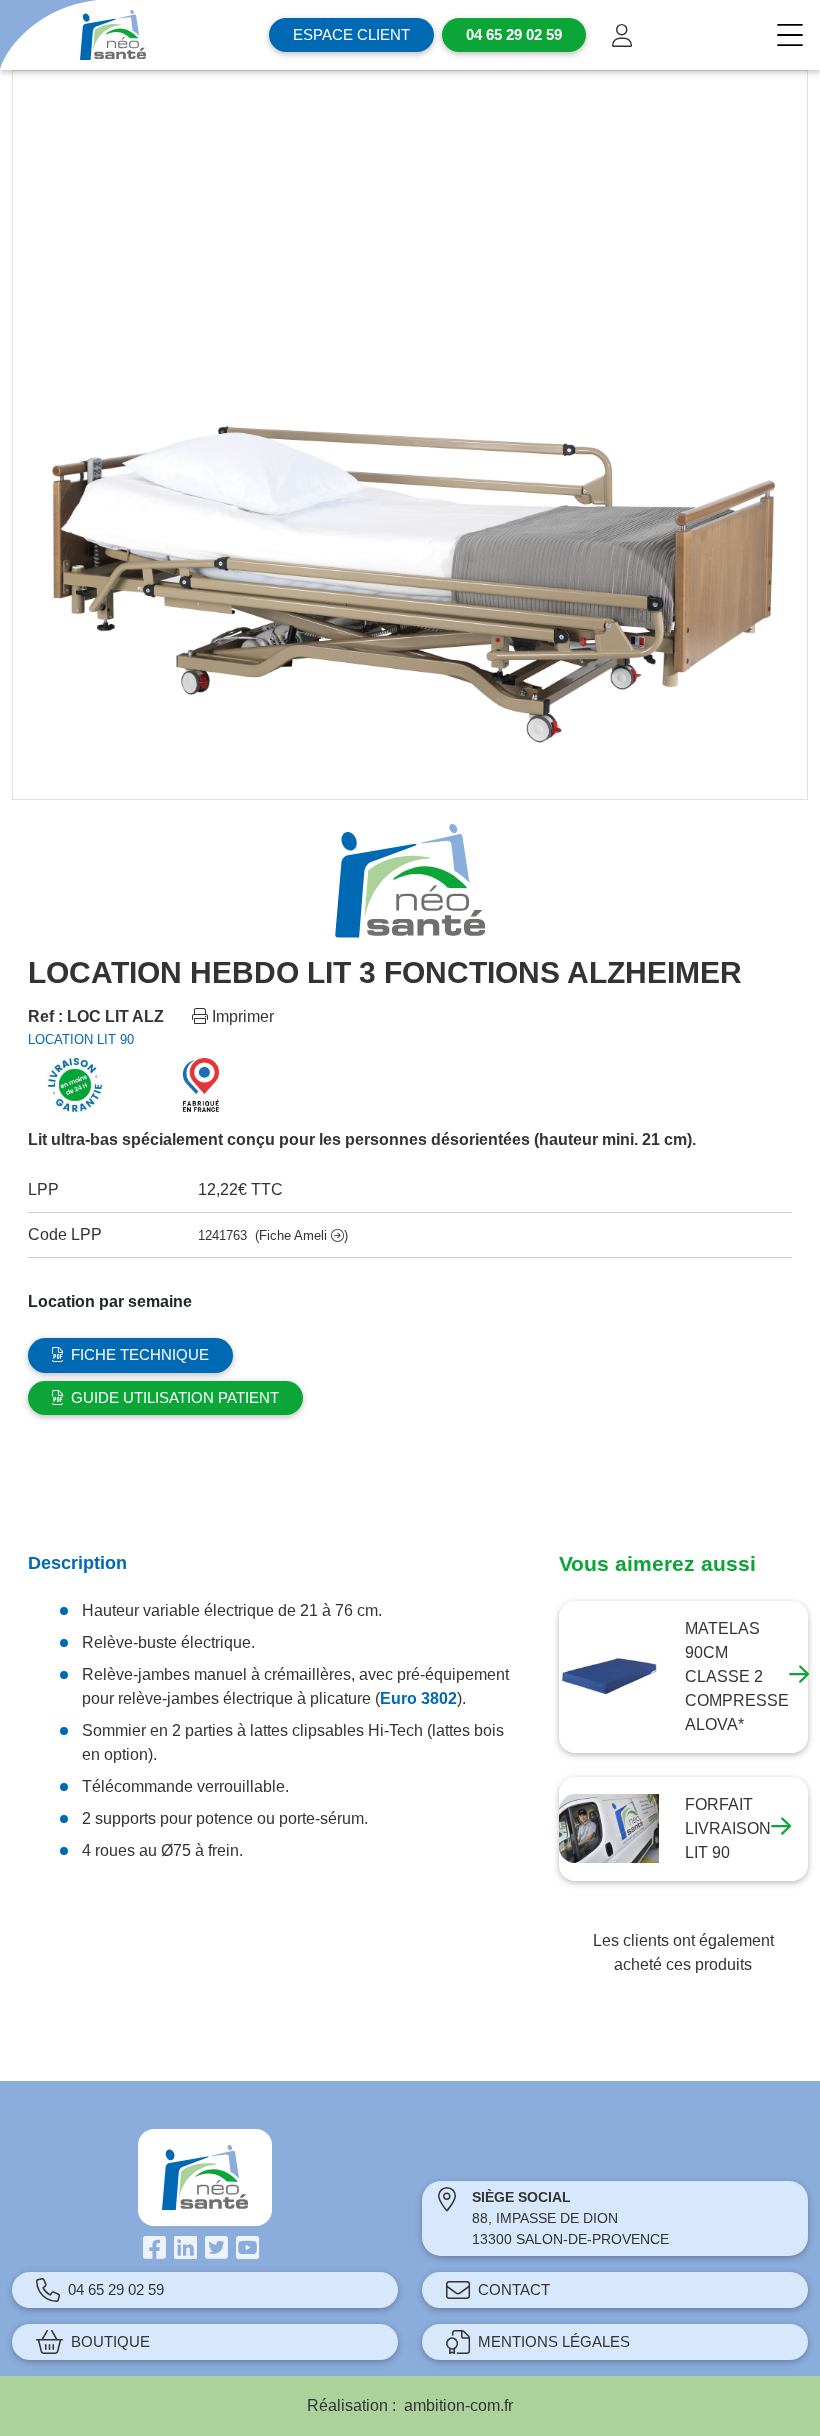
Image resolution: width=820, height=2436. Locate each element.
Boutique (110, 2341)
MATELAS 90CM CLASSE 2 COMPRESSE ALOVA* (737, 1676)
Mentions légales (554, 2341)
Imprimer (241, 1016)
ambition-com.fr (458, 2405)
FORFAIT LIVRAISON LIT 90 (728, 1828)
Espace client (351, 34)
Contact (514, 2289)
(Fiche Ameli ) (301, 1235)
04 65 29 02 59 (116, 2289)
